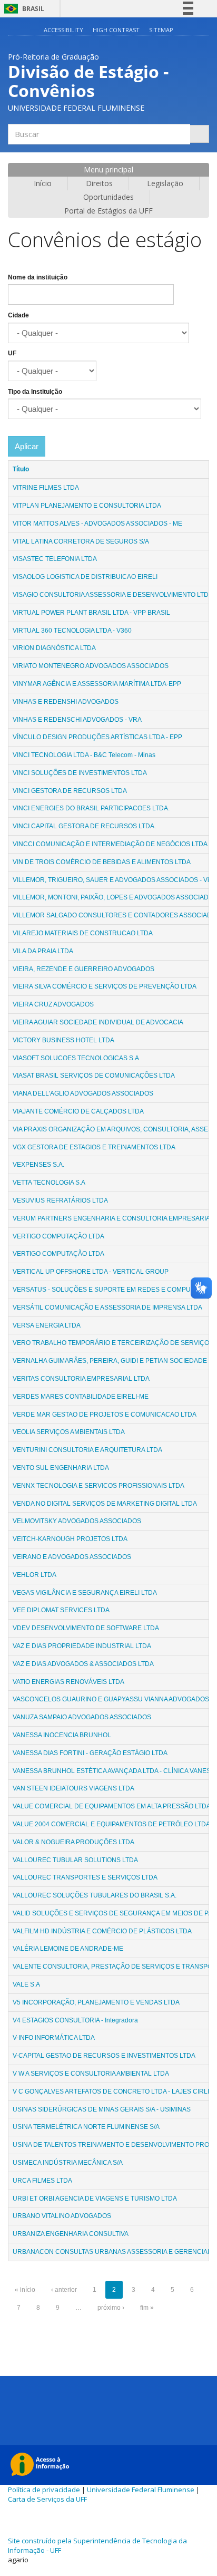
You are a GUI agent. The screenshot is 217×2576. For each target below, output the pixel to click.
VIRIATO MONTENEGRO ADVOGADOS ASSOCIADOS (91, 666)
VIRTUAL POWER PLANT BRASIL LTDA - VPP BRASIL (91, 613)
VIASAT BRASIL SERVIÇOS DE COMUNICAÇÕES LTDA (94, 1076)
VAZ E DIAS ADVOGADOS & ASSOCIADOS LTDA (83, 1664)
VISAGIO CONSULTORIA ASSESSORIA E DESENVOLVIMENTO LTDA (113, 595)
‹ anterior (64, 2290)
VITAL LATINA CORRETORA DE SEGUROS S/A (81, 541)
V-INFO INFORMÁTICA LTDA (54, 2038)
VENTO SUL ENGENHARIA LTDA (61, 1468)
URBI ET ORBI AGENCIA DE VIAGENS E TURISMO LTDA (95, 2199)
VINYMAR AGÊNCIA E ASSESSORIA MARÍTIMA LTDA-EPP (97, 684)
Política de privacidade (44, 2490)
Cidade (18, 315)
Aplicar (27, 446)
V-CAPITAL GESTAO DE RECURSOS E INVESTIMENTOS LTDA (104, 2056)
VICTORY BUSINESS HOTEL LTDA (63, 1040)
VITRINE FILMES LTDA (46, 488)
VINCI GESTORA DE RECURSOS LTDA (70, 791)
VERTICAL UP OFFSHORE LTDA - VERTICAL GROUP (91, 1272)
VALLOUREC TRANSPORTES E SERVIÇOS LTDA (85, 1877)
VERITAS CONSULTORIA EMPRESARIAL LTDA (81, 1379)
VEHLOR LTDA (34, 1575)
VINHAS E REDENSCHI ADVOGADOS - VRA (77, 720)
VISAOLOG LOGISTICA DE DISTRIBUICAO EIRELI (85, 577)
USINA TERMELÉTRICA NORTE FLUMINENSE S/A (86, 2127)
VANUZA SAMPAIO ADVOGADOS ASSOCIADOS (82, 1717)
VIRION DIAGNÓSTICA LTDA (54, 648)
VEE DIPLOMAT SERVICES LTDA (61, 1610)
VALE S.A (26, 1984)
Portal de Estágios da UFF (108, 211)
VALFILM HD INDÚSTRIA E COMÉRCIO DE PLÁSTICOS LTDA (102, 1931)
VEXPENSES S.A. (38, 1165)
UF (12, 353)
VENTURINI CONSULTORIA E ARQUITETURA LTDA (87, 1450)
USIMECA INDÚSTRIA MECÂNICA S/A (68, 2163)
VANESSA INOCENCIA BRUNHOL (62, 1735)
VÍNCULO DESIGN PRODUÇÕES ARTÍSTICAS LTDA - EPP (97, 737)
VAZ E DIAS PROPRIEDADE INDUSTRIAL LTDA (82, 1646)
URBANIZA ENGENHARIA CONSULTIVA (71, 2234)
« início (25, 2290)
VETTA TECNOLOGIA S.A (49, 1183)
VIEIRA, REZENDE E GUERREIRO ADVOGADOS (83, 969)
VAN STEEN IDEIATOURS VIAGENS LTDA (73, 1788)
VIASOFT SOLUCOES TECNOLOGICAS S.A (76, 1058)
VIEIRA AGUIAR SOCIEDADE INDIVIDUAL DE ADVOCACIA (98, 1022)
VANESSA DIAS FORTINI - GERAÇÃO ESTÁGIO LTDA (90, 1753)
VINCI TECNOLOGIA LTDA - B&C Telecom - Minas (84, 755)
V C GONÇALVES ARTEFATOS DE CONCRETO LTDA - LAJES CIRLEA (114, 2091)
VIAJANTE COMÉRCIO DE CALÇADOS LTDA (78, 1111)
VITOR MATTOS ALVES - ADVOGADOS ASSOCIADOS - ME (97, 524)
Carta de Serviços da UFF (47, 2499)
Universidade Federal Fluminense (141, 2490)
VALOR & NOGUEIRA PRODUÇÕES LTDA (73, 1842)
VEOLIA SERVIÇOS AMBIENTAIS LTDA (69, 1432)
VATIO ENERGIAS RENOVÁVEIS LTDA (68, 1682)
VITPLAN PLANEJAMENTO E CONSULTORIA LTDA (87, 506)
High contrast (116, 30)
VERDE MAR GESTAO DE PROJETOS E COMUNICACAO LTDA (105, 1415)
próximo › (111, 2308)
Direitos (99, 183)
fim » (147, 2308)
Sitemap (161, 30)
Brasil (22, 9)
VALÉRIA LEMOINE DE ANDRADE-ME (68, 1949)
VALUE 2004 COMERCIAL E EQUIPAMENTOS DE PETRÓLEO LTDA (111, 1824)
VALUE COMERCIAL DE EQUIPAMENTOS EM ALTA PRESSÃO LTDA (112, 1806)
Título (21, 469)
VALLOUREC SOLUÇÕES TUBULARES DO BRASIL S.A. (95, 1895)
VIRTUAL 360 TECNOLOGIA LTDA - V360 (72, 631)
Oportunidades (108, 197)
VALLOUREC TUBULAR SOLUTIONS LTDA (75, 1860)
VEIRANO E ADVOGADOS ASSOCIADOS (72, 1557)
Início (43, 183)
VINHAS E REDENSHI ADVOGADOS (66, 702)
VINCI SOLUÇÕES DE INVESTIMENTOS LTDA (80, 773)
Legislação (165, 183)
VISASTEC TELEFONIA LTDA (55, 559)
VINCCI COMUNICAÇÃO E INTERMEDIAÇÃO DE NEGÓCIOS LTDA (110, 844)
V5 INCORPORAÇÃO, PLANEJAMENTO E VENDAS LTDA (96, 2002)
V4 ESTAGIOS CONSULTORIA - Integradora (75, 2020)
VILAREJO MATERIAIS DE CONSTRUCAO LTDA (83, 933)
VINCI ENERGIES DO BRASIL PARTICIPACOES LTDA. (91, 808)
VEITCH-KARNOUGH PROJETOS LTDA (70, 1539)
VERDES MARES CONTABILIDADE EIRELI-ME (81, 1397)
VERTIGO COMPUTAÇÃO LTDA (58, 1236)
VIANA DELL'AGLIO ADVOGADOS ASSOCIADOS (83, 1093)
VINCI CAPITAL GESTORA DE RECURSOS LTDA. (84, 826)
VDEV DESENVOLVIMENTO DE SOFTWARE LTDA (86, 1628)
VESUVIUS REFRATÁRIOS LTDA (60, 1200)
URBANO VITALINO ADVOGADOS (62, 2216)
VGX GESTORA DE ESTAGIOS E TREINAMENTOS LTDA (94, 1147)
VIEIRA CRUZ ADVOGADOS (53, 1004)
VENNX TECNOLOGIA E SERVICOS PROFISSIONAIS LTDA (98, 1486)
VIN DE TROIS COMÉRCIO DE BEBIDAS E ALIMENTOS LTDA (102, 862)
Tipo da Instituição (35, 392)
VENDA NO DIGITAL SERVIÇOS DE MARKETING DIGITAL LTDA (105, 1504)
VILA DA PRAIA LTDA (43, 951)
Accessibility (63, 30)
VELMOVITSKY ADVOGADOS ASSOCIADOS (77, 1521)
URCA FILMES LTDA (42, 2181)
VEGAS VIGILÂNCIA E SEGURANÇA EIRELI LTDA (85, 1593)
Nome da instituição (38, 277)
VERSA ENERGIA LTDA (47, 1325)
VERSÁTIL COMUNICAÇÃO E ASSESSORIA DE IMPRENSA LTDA (107, 1308)
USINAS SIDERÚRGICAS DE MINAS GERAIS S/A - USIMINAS (102, 2109)
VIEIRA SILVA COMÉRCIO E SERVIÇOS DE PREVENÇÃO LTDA (105, 986)
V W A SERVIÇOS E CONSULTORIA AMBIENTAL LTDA (91, 2074)
